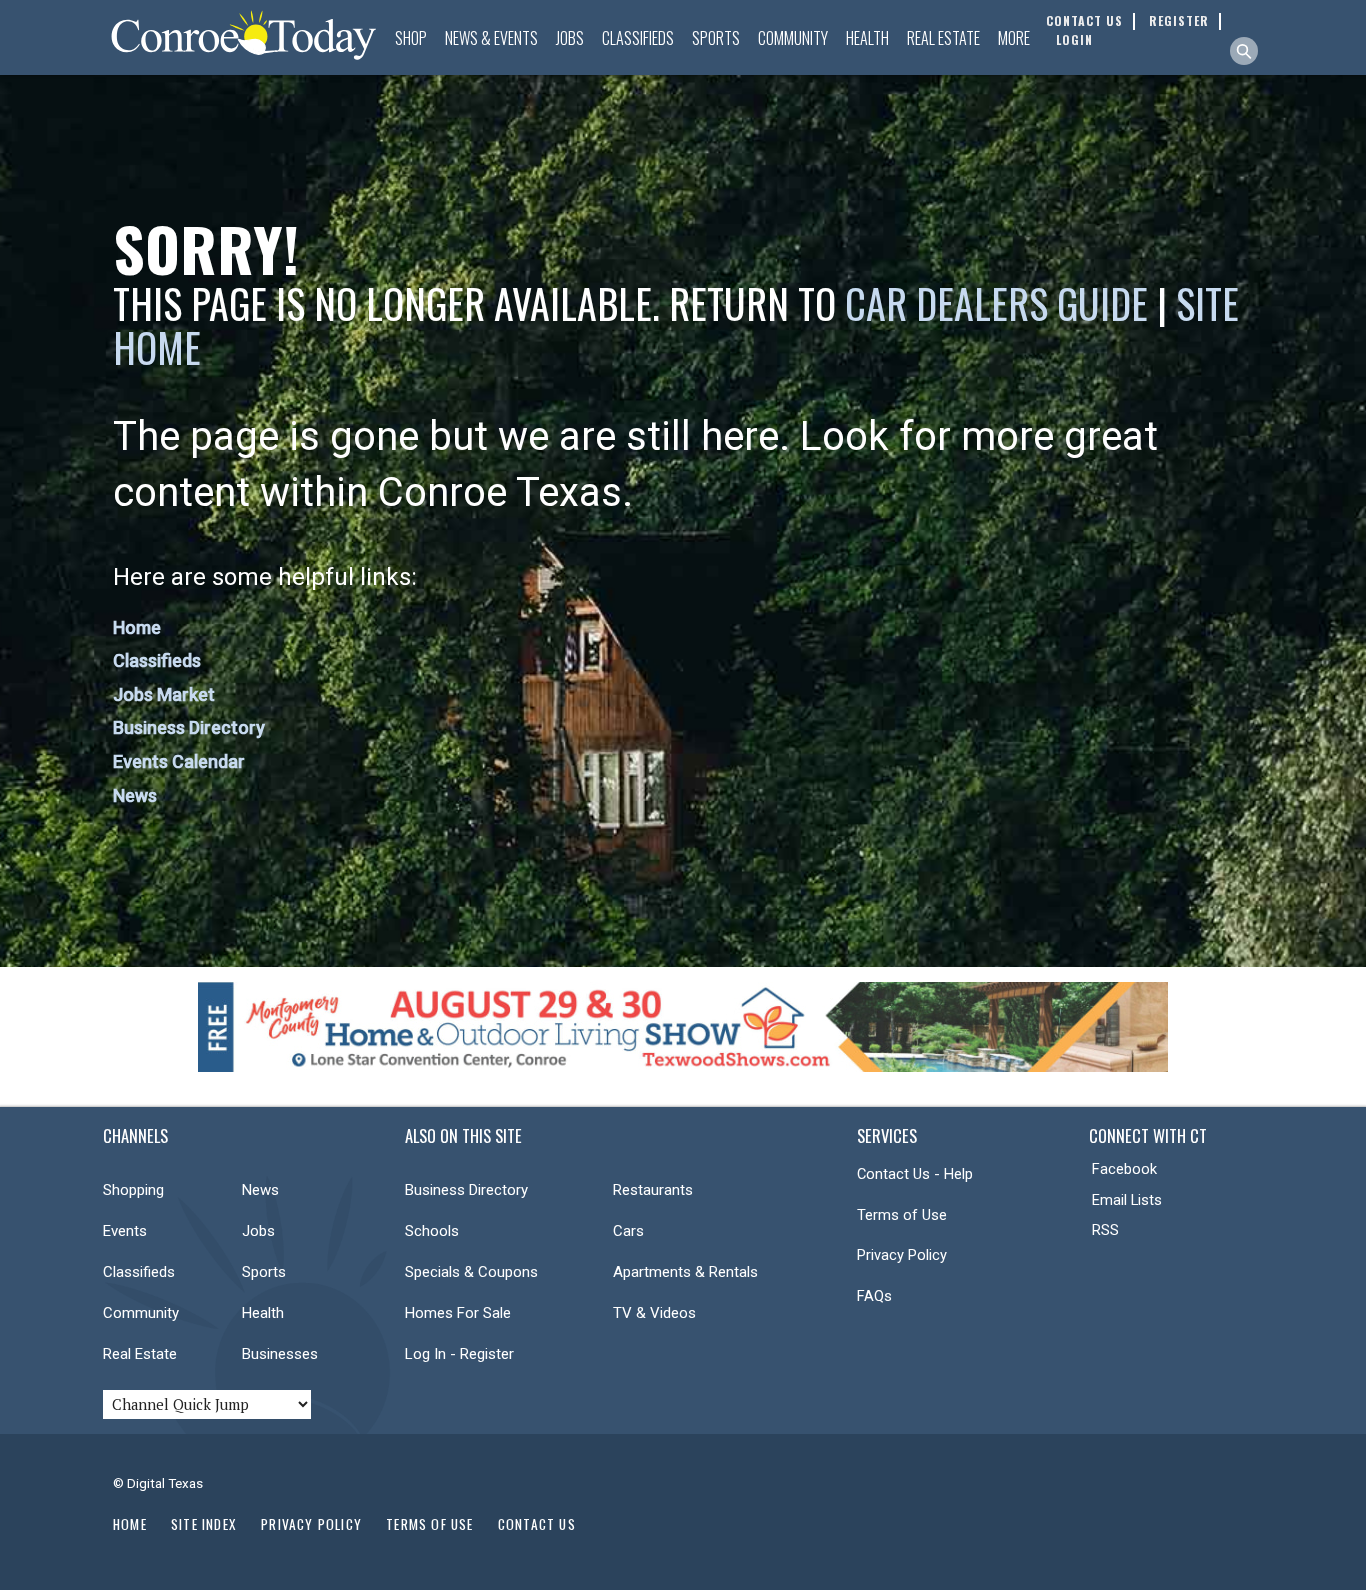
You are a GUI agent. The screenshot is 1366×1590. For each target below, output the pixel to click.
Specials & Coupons (471, 1272)
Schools (432, 1231)
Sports (716, 38)
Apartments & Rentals (685, 1272)
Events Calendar (179, 761)
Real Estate (943, 38)
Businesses (280, 1354)
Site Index (204, 1524)
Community (793, 38)
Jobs (570, 38)
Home (137, 627)
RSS (1105, 1230)
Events (125, 1231)
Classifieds (638, 38)
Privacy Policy (902, 1255)
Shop (411, 38)
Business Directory (189, 727)
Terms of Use (902, 1215)
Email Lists (1127, 1200)
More (1014, 38)
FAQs (874, 1296)
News (135, 795)
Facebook (1124, 1169)
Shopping (133, 1190)
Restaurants (653, 1190)
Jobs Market (164, 694)
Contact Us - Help (915, 1174)
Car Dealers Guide (996, 303)
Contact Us (537, 1524)
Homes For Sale (458, 1313)
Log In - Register (459, 1354)
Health (867, 38)
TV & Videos (654, 1313)
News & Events (491, 38)
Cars (628, 1231)
